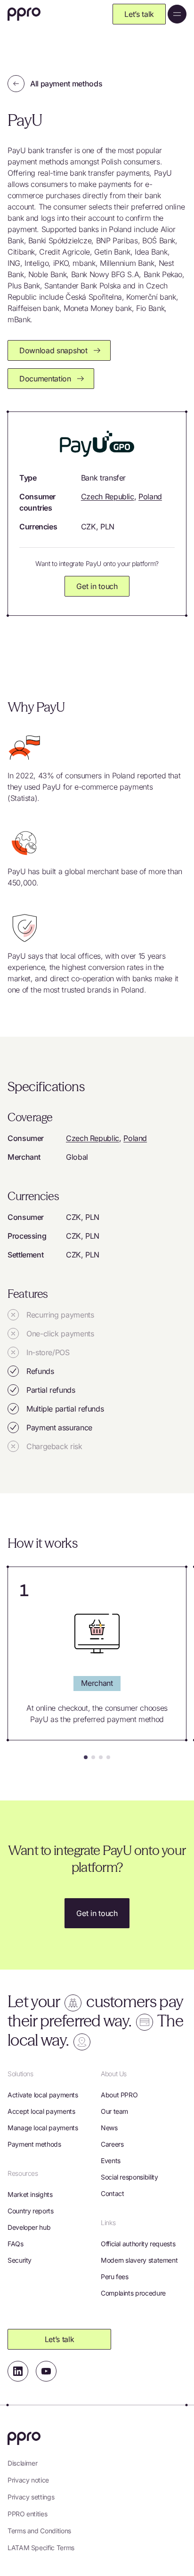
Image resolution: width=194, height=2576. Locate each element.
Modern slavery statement (139, 2260)
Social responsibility (129, 2177)
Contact (112, 2193)
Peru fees (115, 2277)
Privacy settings (31, 2497)
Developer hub (29, 2227)
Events (111, 2161)
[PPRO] (24, 14)
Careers (112, 2144)
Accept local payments (41, 2111)
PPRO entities (27, 2514)
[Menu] (177, 14)
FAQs (16, 2244)
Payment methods (34, 2144)
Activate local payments (43, 2095)
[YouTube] (46, 2371)
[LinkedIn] (18, 2371)
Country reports (31, 2211)
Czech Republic (108, 497)
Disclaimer (22, 2463)
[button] (86, 1757)
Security (20, 2260)
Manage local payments (43, 2128)
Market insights (30, 2194)
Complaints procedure (133, 2293)
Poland (150, 497)
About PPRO (119, 2095)
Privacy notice (28, 2480)
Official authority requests (138, 2244)
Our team (114, 2111)
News (109, 2128)
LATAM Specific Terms (41, 2548)
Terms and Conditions (39, 2531)
